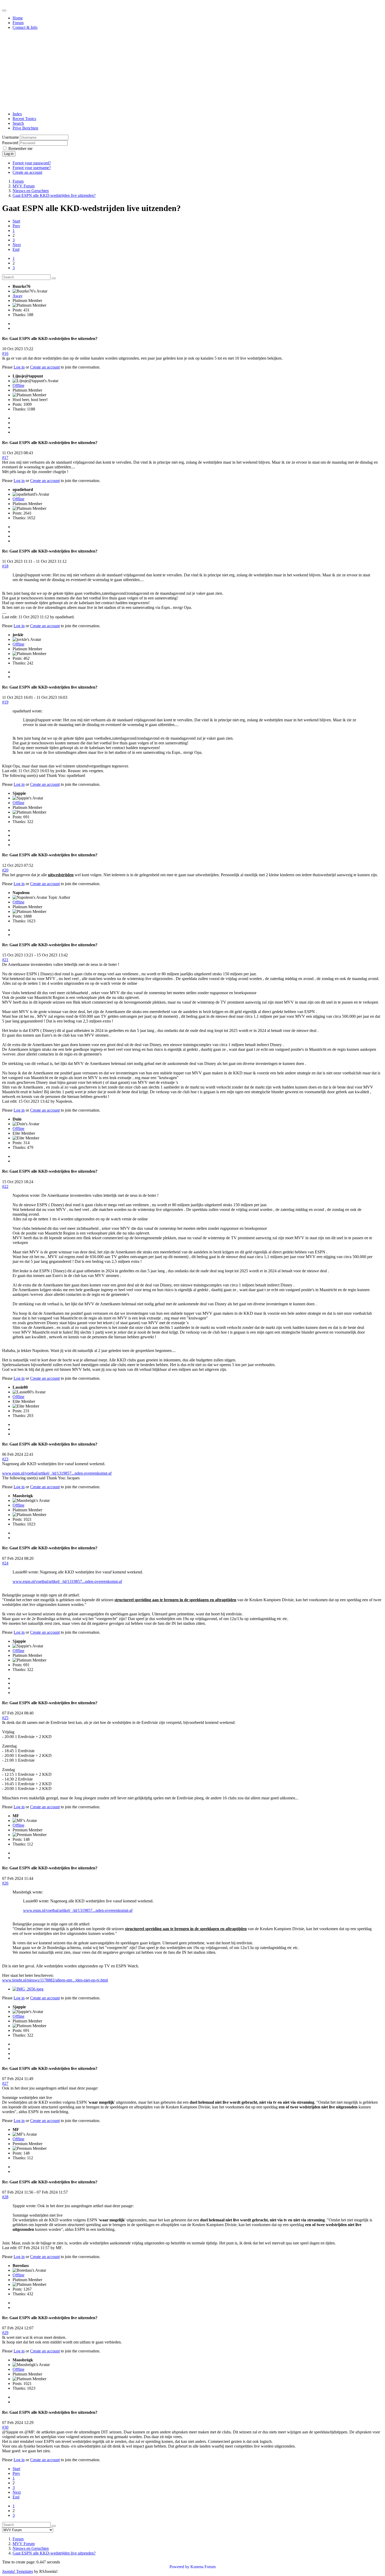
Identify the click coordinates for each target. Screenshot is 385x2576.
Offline (18, 385)
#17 (5, 458)
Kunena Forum (203, 2567)
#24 (5, 1563)
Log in (9, 154)
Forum (18, 23)
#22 (5, 1186)
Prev (16, 226)
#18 (5, 566)
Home (18, 18)
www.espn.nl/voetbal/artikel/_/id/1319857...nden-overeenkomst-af (57, 1473)
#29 (5, 2333)
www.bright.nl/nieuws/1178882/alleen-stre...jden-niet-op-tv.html (55, 1980)
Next (17, 245)
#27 (5, 2083)
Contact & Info (25, 27)
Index (17, 114)
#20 (5, 870)
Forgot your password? (32, 163)
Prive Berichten (25, 128)
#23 (5, 1459)
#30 (5, 2427)
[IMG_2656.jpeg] (28, 1989)
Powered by (179, 2567)
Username (10, 137)
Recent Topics (24, 119)
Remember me (20, 148)
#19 (5, 702)
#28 (5, 2197)
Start (16, 221)
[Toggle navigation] (4, 10)
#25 (5, 1718)
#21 (5, 960)
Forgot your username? (32, 168)
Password (10, 143)
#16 (5, 353)
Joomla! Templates (18, 2571)
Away (18, 296)
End (16, 249)
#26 (5, 1883)
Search (18, 123)
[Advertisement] (192, 71)
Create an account (27, 172)
